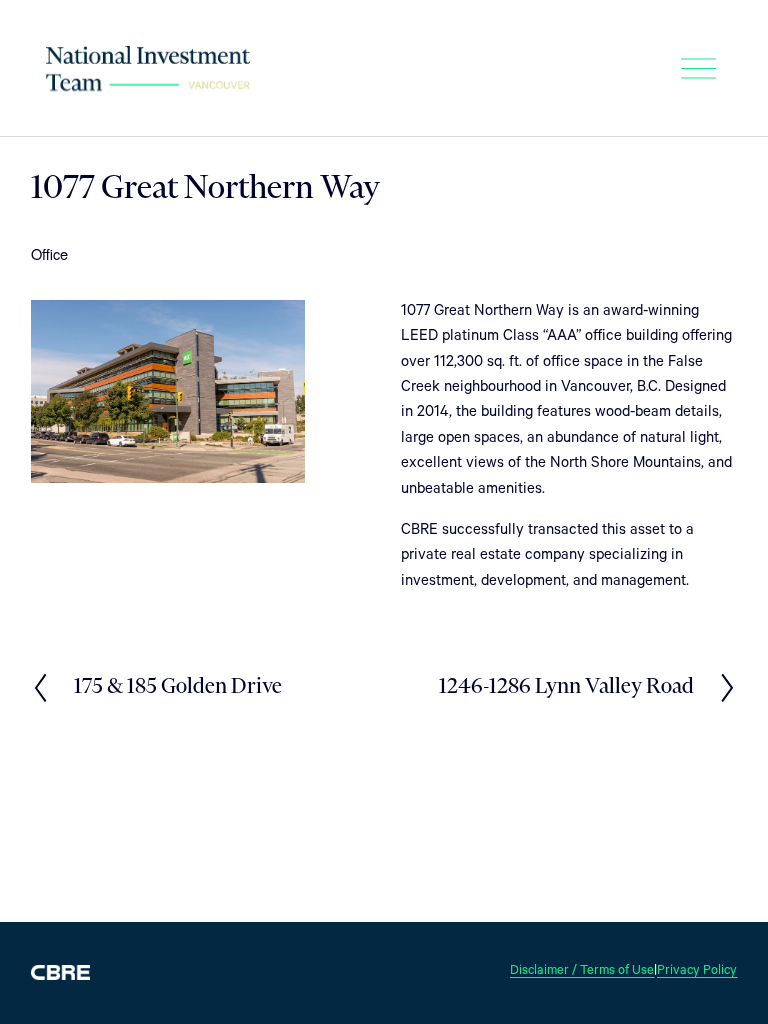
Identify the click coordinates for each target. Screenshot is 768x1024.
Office (49, 253)
